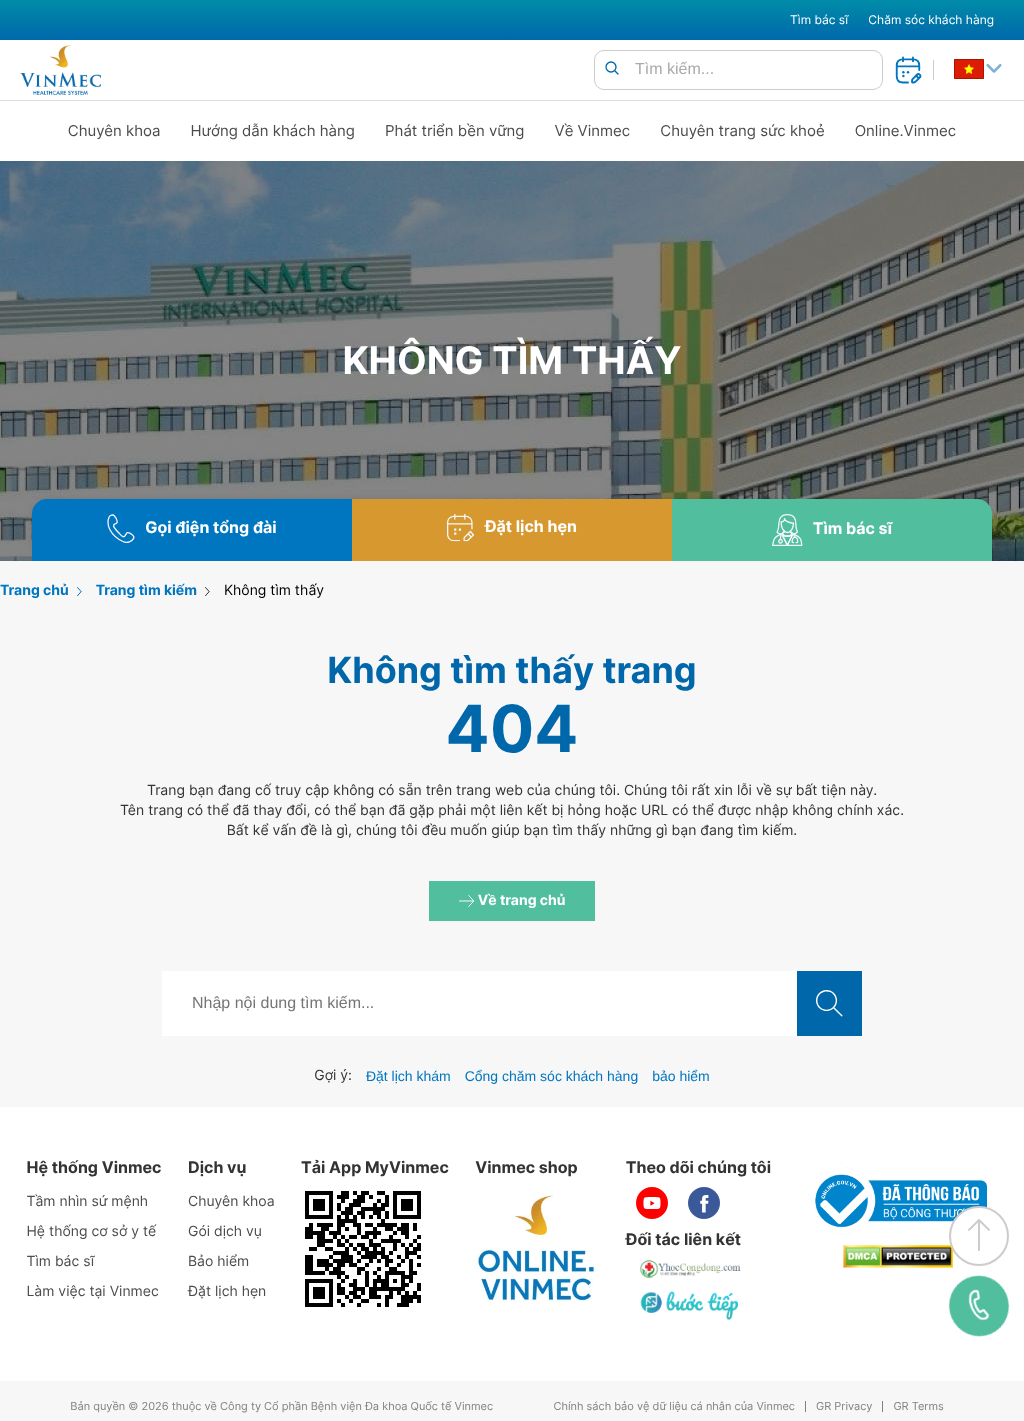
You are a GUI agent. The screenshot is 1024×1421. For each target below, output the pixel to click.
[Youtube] (652, 1203)
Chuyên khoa (114, 130)
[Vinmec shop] (537, 1249)
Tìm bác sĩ (819, 19)
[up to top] (979, 1236)
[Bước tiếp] (691, 1305)
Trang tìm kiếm (146, 590)
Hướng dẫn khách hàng (273, 130)
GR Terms (918, 1406)
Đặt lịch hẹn (227, 1291)
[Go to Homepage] (60, 70)
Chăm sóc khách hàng (931, 19)
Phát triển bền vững (455, 130)
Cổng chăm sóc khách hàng (552, 1076)
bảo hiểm (681, 1076)
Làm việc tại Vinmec (92, 1291)
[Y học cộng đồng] (691, 1269)
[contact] (979, 1306)
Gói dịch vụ (225, 1231)
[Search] (612, 69)
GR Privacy (844, 1406)
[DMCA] (898, 1256)
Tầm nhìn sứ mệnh (87, 1201)
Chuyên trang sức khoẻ (742, 130)
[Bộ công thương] (898, 1201)
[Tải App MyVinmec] (363, 1249)
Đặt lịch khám (408, 1076)
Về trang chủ (520, 900)
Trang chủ (34, 590)
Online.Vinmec (906, 130)
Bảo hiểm (218, 1261)
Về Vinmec (593, 130)
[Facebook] (704, 1203)
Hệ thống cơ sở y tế (91, 1231)
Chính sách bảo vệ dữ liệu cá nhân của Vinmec (674, 1406)
